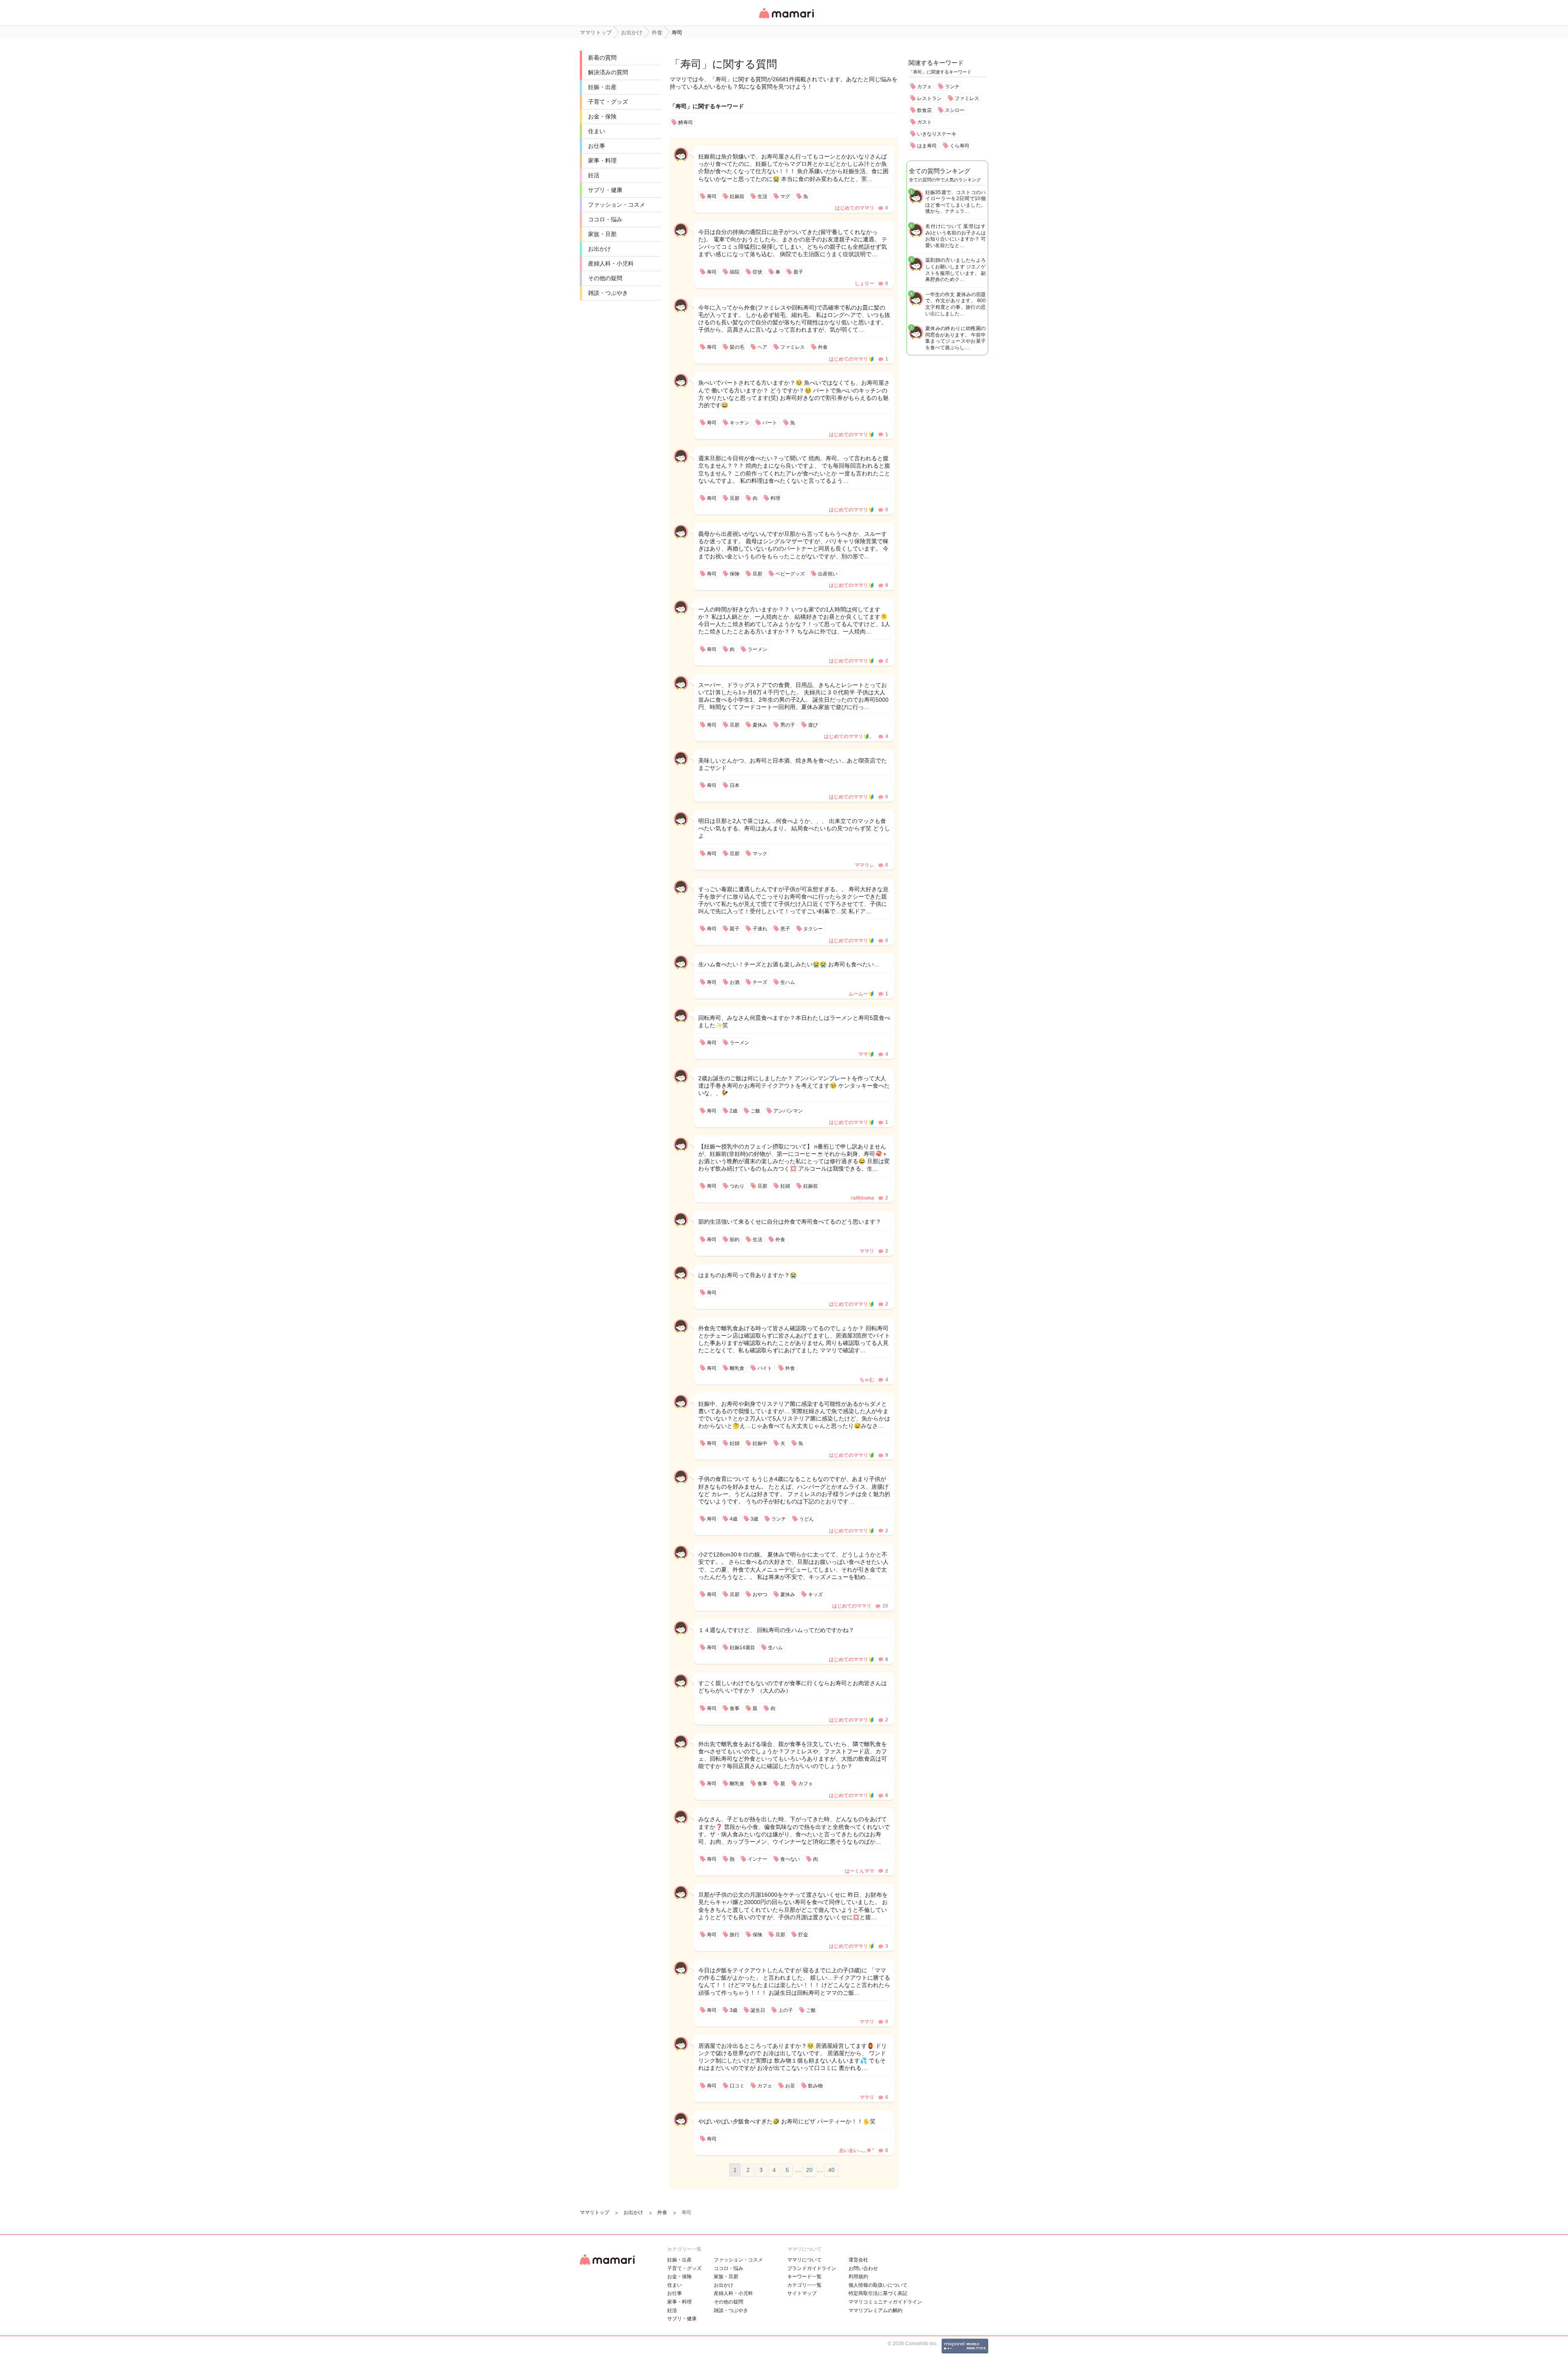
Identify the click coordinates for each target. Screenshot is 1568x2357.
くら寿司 (960, 146)
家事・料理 (602, 161)
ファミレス (967, 98)
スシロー (955, 110)
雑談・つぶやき (608, 293)
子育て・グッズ (608, 102)
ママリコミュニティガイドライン (885, 2302)
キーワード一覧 (804, 2277)
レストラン (929, 98)
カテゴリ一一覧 (804, 2285)
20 (809, 2170)
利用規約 (858, 2277)
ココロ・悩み (605, 219)
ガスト (924, 122)
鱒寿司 (686, 123)
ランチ (952, 87)
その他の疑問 (605, 278)
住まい (597, 131)
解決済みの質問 (608, 72)
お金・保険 (602, 116)
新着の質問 (602, 58)
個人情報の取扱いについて (878, 2285)
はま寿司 (927, 146)
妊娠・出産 (602, 87)
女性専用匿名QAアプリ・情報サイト (786, 19)
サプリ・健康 (605, 190)
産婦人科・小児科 (611, 263)
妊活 (594, 175)
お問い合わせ (863, 2268)
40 (831, 2170)
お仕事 (597, 146)
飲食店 (924, 110)
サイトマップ (802, 2293)
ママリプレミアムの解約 (875, 2310)
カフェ (924, 87)
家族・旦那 (602, 234)
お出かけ (599, 249)
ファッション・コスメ (617, 205)
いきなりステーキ (937, 134)
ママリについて (804, 2260)
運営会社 (858, 2260)
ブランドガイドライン (812, 2268)
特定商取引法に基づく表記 (878, 2293)
